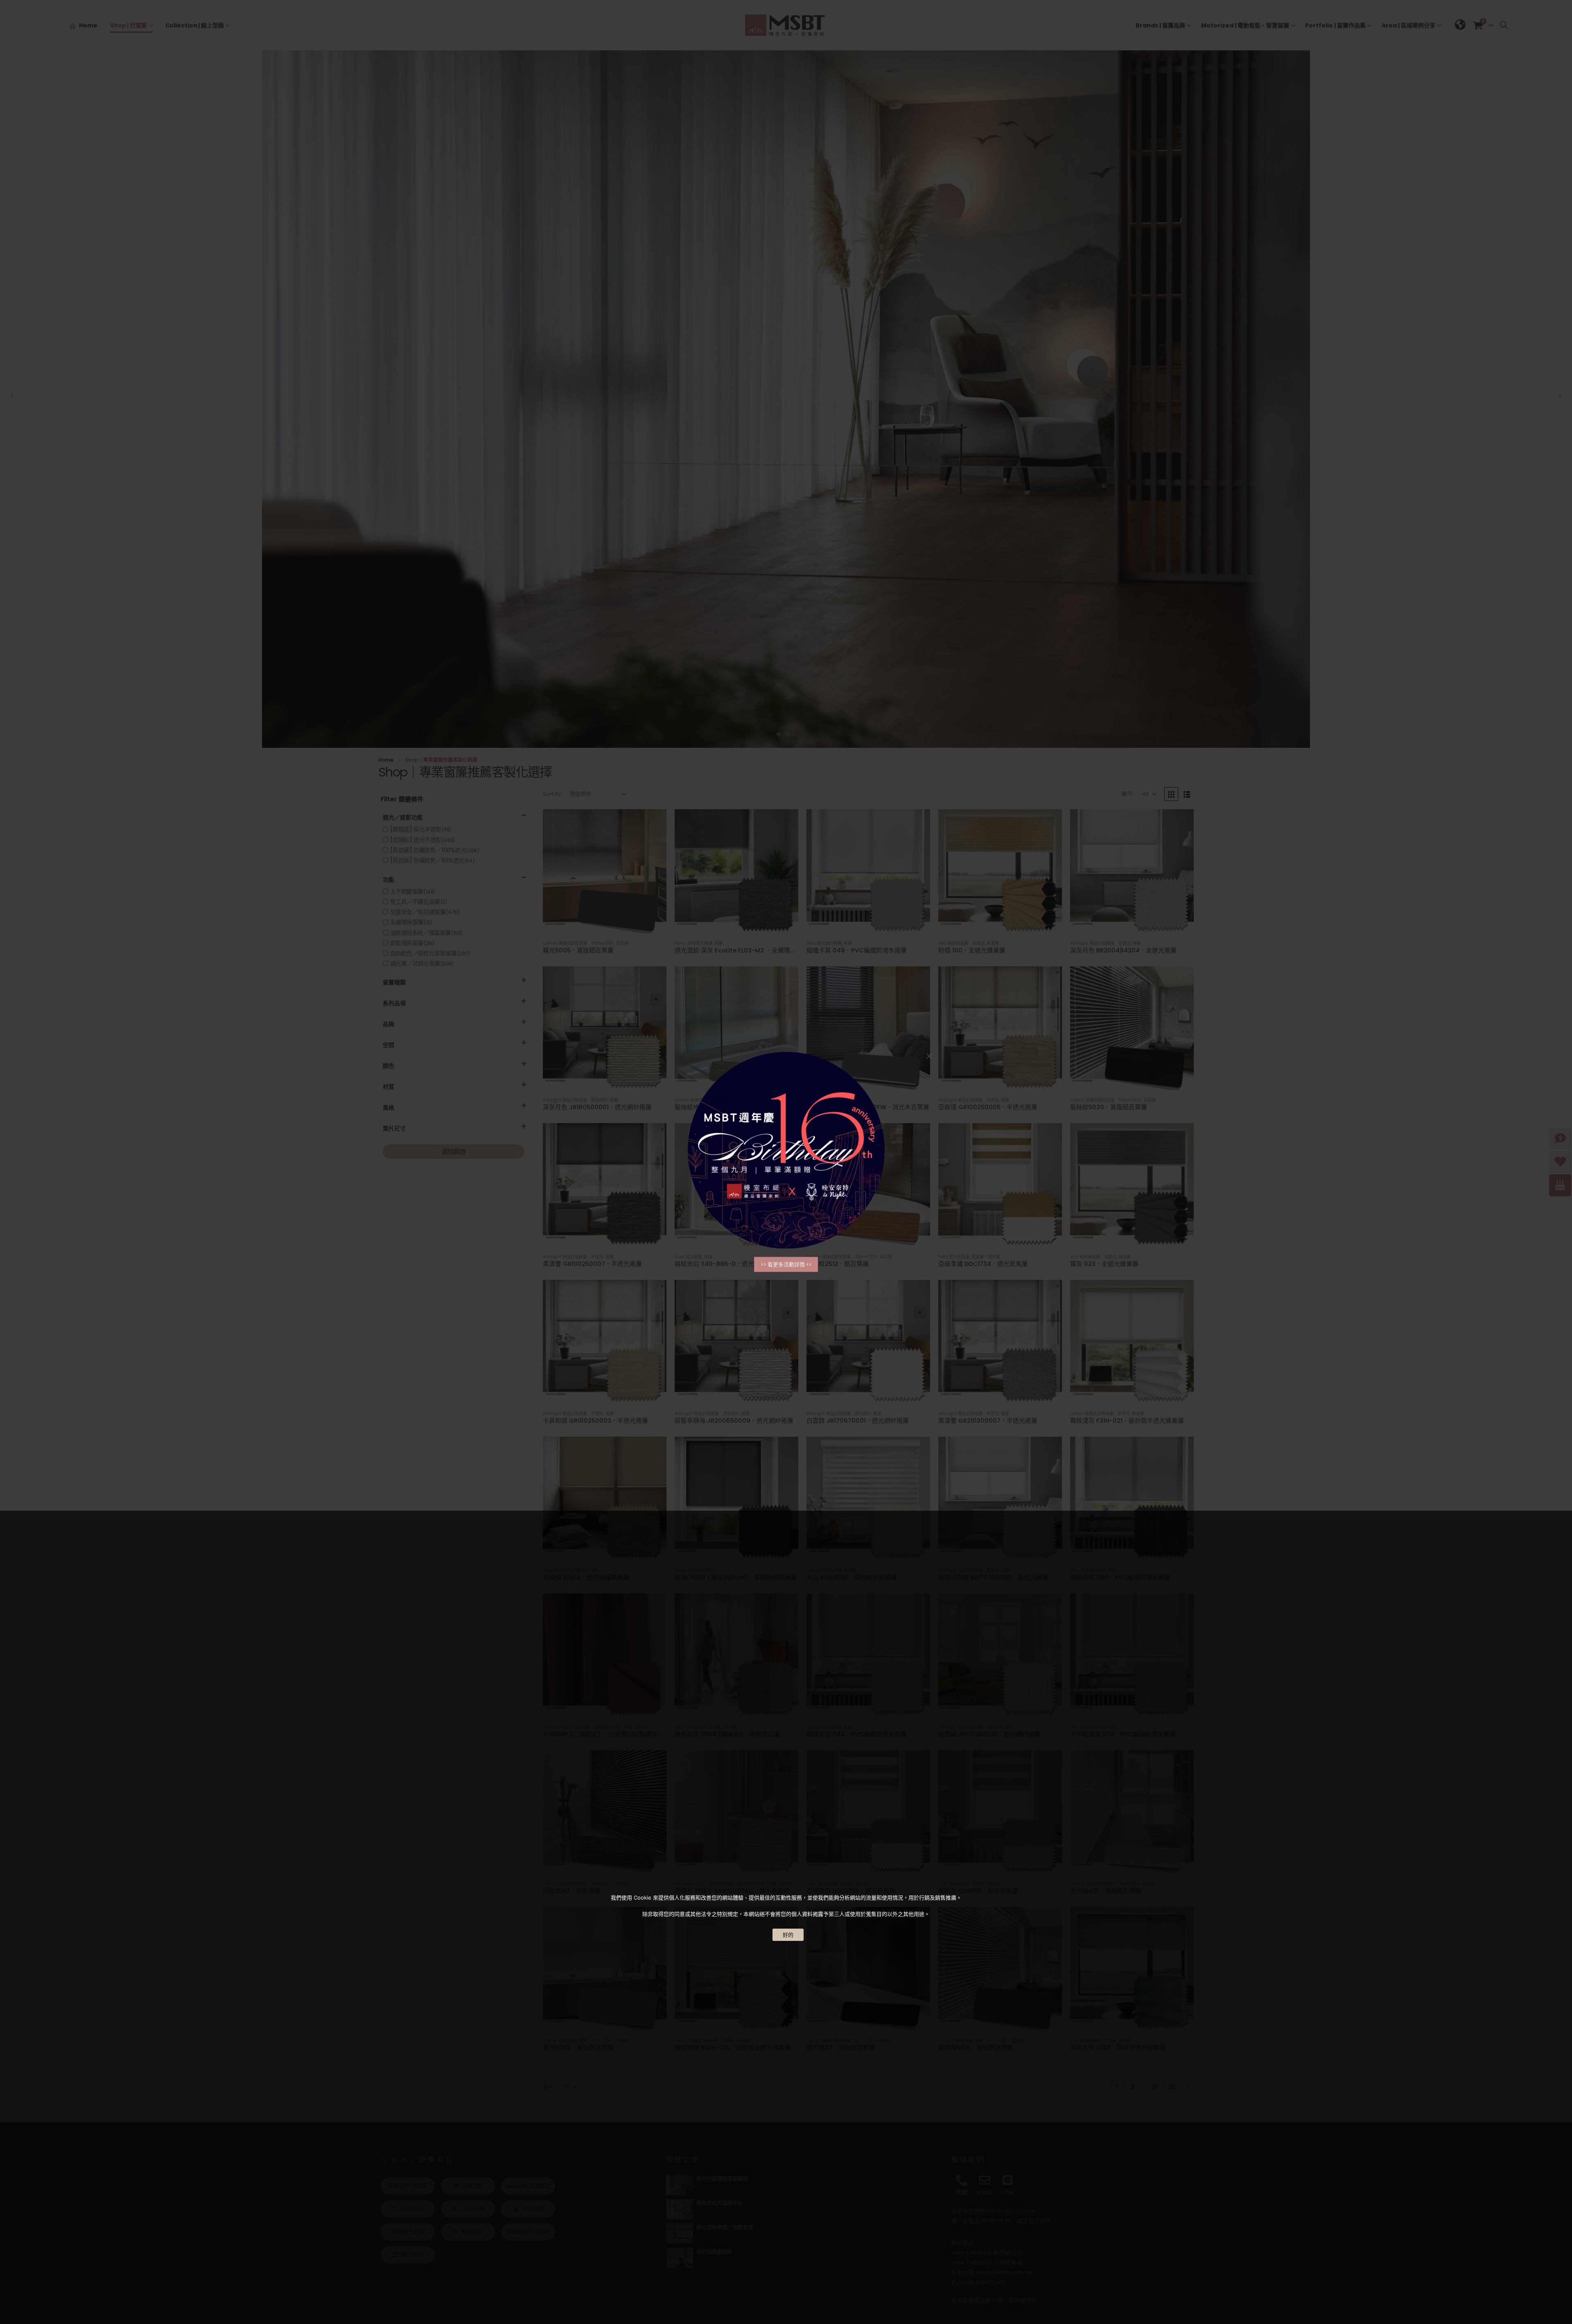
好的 (788, 1935)
